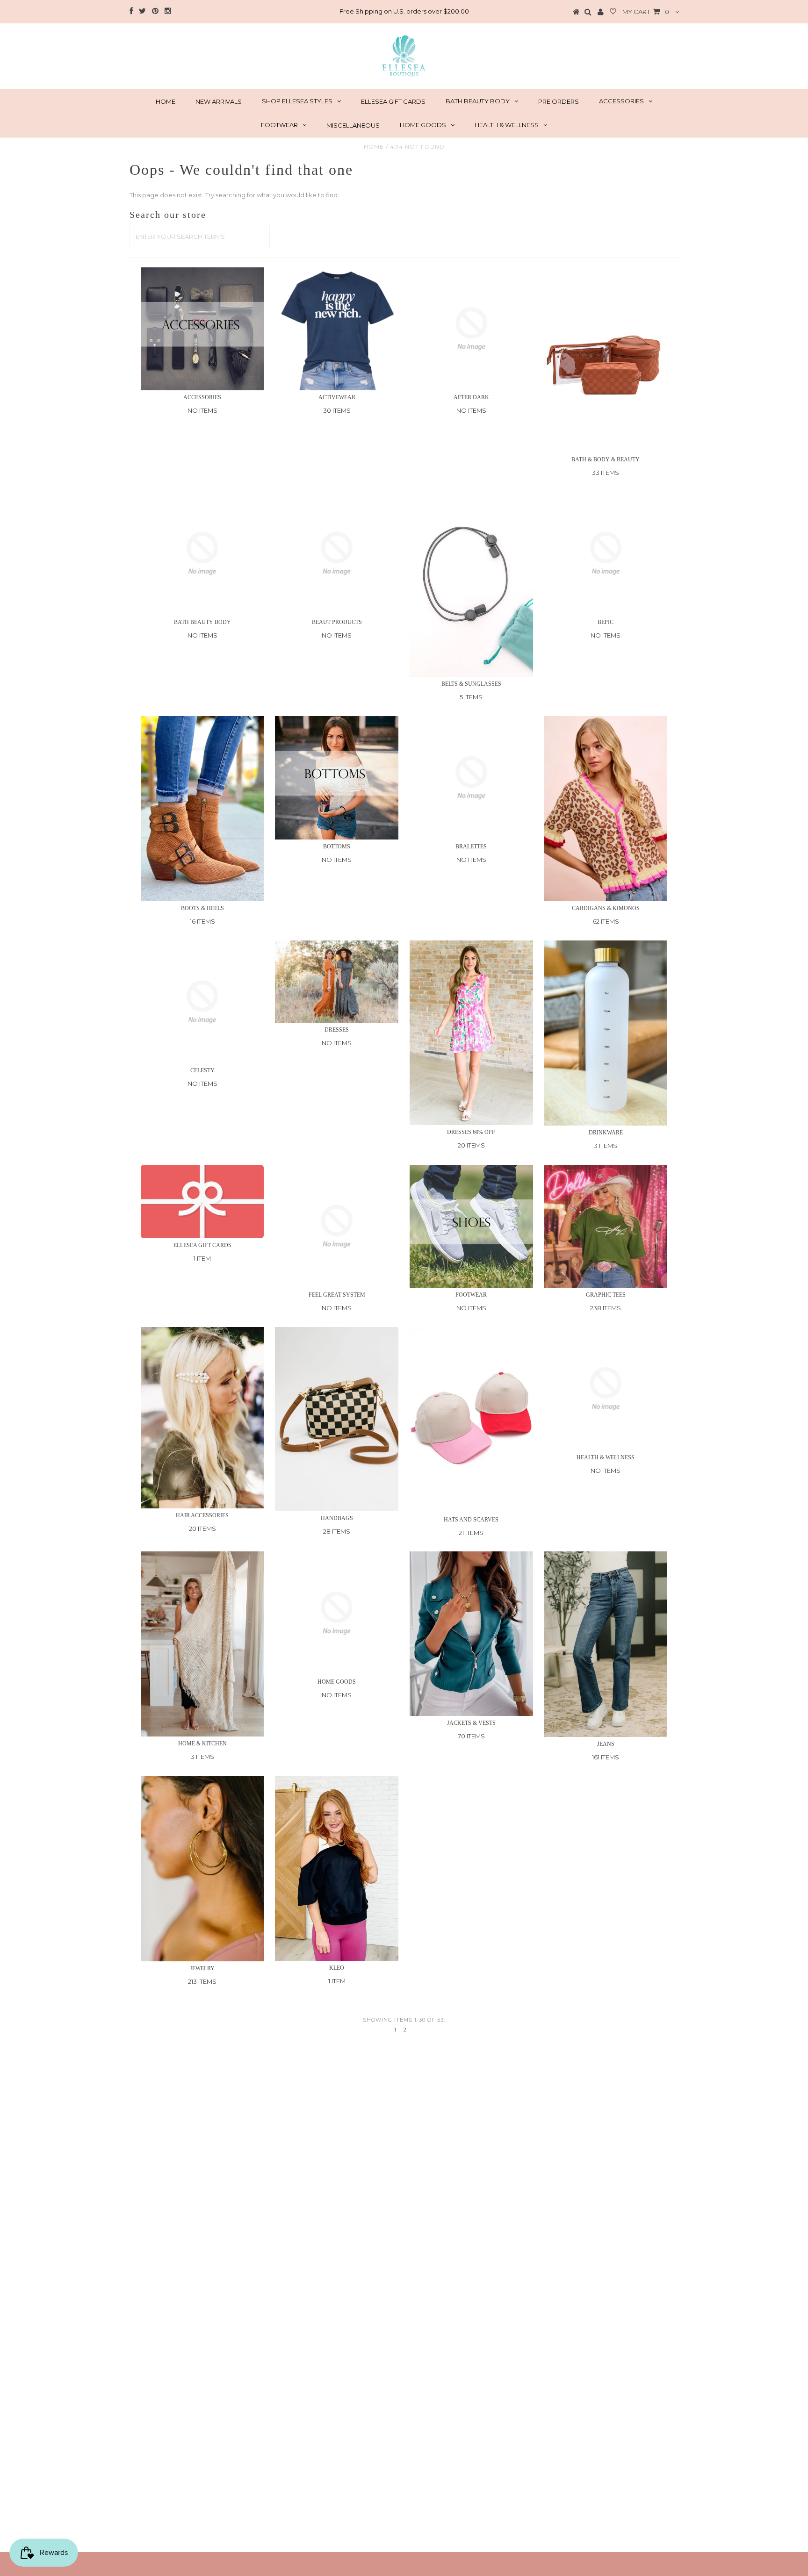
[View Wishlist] (613, 12)
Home (374, 147)
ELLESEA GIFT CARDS (393, 101)
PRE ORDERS (559, 101)
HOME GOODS (423, 125)
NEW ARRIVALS (219, 101)
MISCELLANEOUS (353, 125)
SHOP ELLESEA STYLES (297, 101)
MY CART (646, 12)
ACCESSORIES (621, 101)
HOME (166, 101)
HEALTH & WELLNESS (507, 125)
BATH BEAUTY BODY (478, 101)
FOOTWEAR (279, 125)
